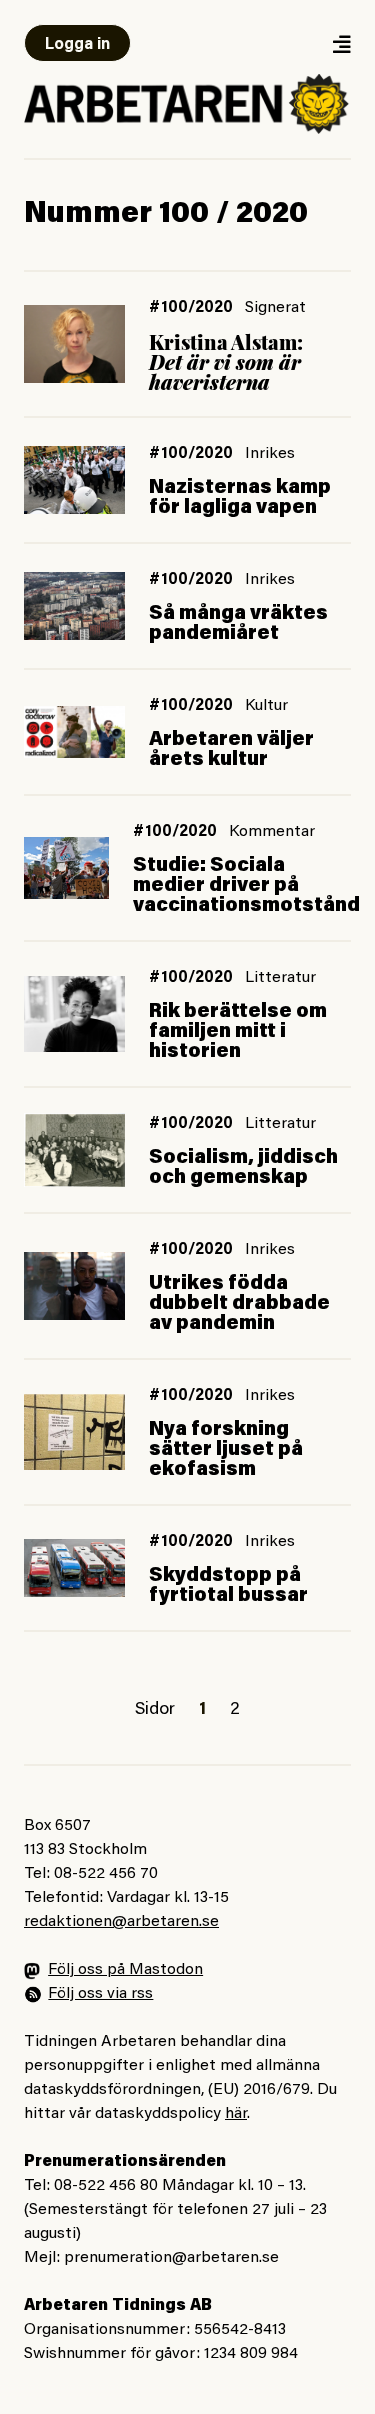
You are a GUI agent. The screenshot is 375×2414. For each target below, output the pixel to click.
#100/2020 (191, 308)
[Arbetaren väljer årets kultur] (74, 732)
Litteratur (280, 978)
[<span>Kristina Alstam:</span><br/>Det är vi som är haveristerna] (74, 343)
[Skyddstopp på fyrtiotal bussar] (74, 1568)
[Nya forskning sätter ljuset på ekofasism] (74, 1432)
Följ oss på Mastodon (125, 1970)
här (236, 2114)
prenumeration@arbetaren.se (171, 2258)
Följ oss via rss (100, 1994)
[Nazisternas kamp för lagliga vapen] (74, 479)
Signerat (275, 308)
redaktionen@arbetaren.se (121, 1922)
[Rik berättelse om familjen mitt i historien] (74, 1014)
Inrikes (270, 454)
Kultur (266, 706)
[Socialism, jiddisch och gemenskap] (74, 1149)
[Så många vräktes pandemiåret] (74, 606)
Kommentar (272, 832)
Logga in (77, 45)
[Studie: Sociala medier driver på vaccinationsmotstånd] (66, 868)
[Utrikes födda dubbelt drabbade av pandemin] (74, 1286)
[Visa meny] (341, 43)
